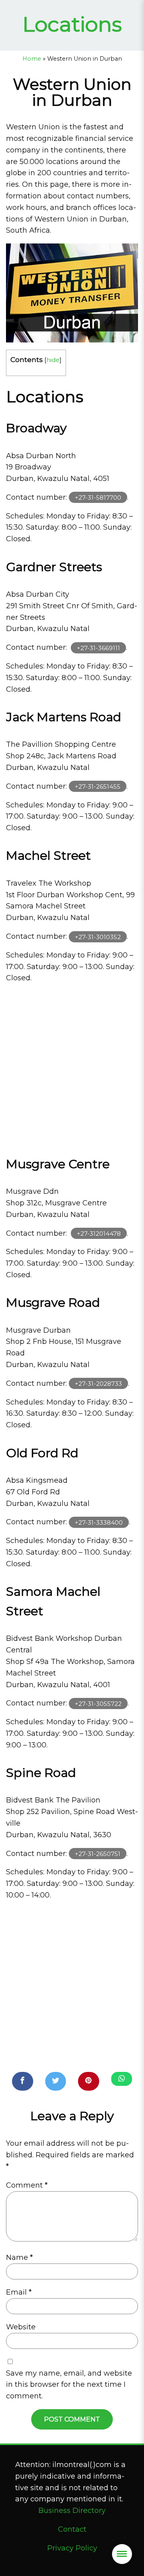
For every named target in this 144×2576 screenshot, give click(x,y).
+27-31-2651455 (98, 786)
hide (53, 360)
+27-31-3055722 (98, 1703)
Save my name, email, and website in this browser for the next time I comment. (69, 2385)
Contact (72, 2529)
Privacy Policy (72, 2548)
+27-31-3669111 (98, 648)
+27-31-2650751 (98, 1854)
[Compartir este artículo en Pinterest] (89, 2081)
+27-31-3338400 (99, 1522)
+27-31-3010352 (98, 937)
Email (19, 2292)
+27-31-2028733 (98, 1384)
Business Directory (72, 2511)
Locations (72, 24)
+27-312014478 (99, 1234)
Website (21, 2327)
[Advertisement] (72, 1066)
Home (32, 59)
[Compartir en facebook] (23, 2081)
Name (19, 2257)
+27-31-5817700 (98, 498)
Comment (27, 2185)
